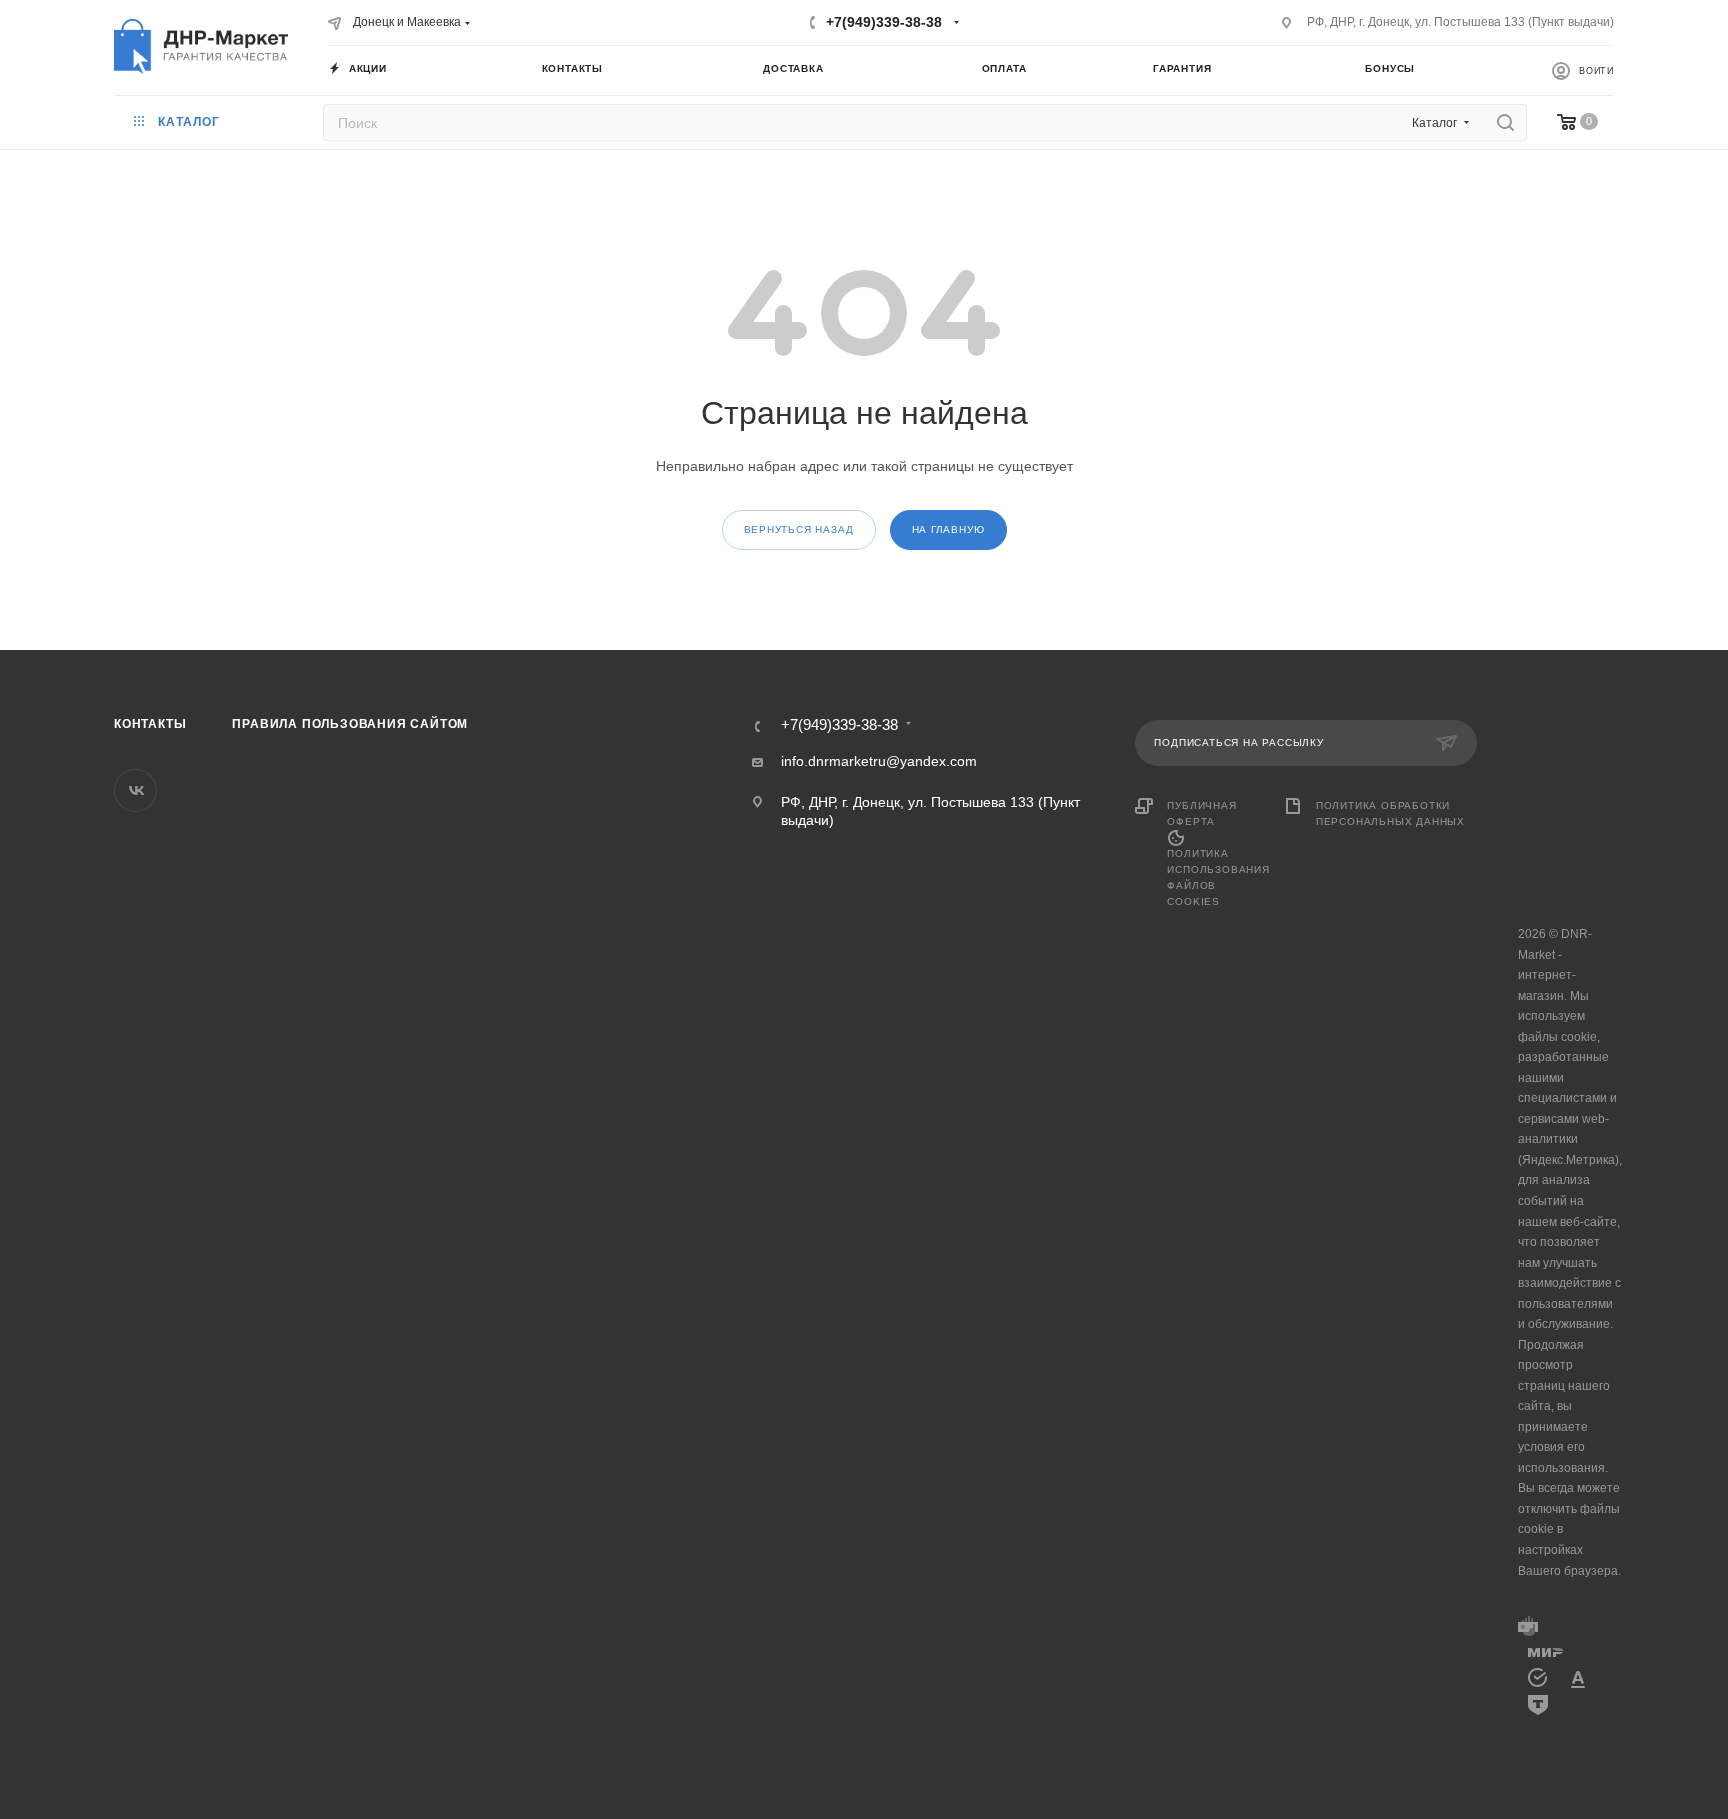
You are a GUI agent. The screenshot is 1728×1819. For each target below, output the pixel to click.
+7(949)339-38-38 (884, 22)
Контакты (150, 724)
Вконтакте (135, 790)
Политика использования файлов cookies (1218, 877)
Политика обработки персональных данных (1390, 813)
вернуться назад (799, 529)
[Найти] (1505, 122)
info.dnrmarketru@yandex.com (879, 761)
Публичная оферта (1201, 813)
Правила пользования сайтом (350, 724)
